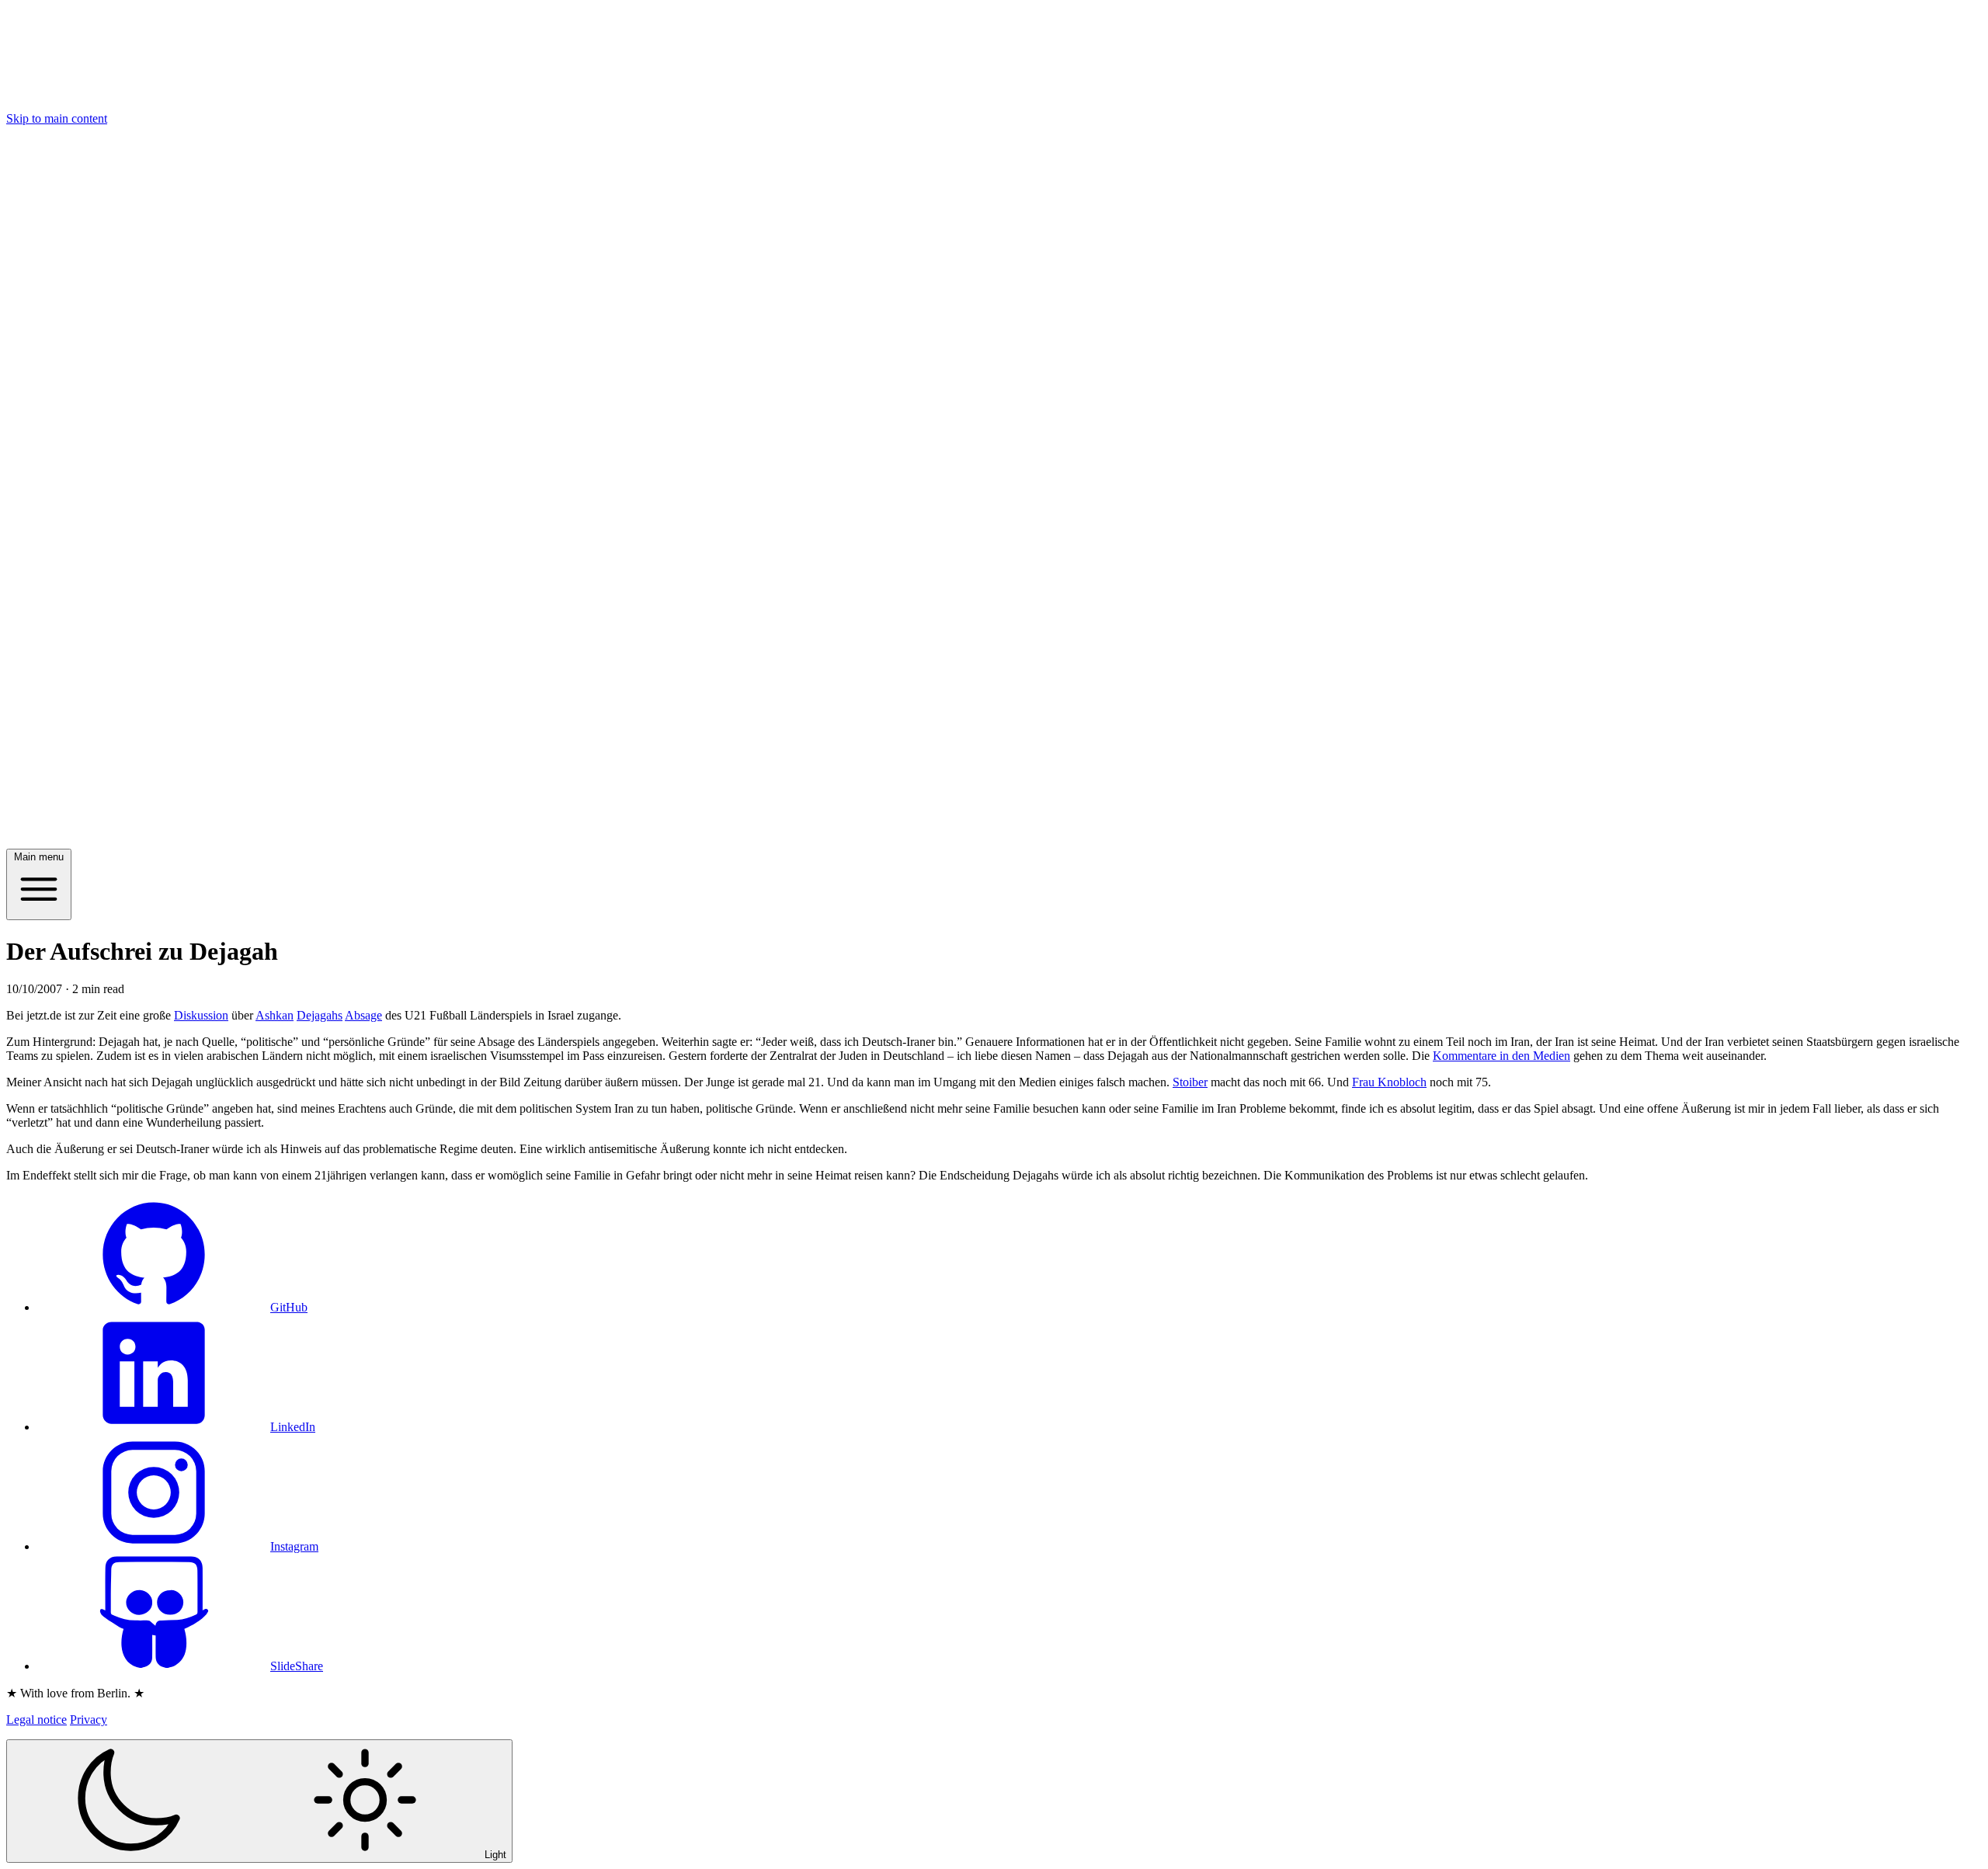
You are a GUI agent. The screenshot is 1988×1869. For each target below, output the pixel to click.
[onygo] (994, 841)
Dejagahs (320, 1015)
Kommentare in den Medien (1501, 1056)
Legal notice (36, 1720)
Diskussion (201, 1015)
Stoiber (1190, 1082)
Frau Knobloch (1389, 1082)
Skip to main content (57, 118)
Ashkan (275, 1015)
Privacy (89, 1720)
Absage (363, 1015)
